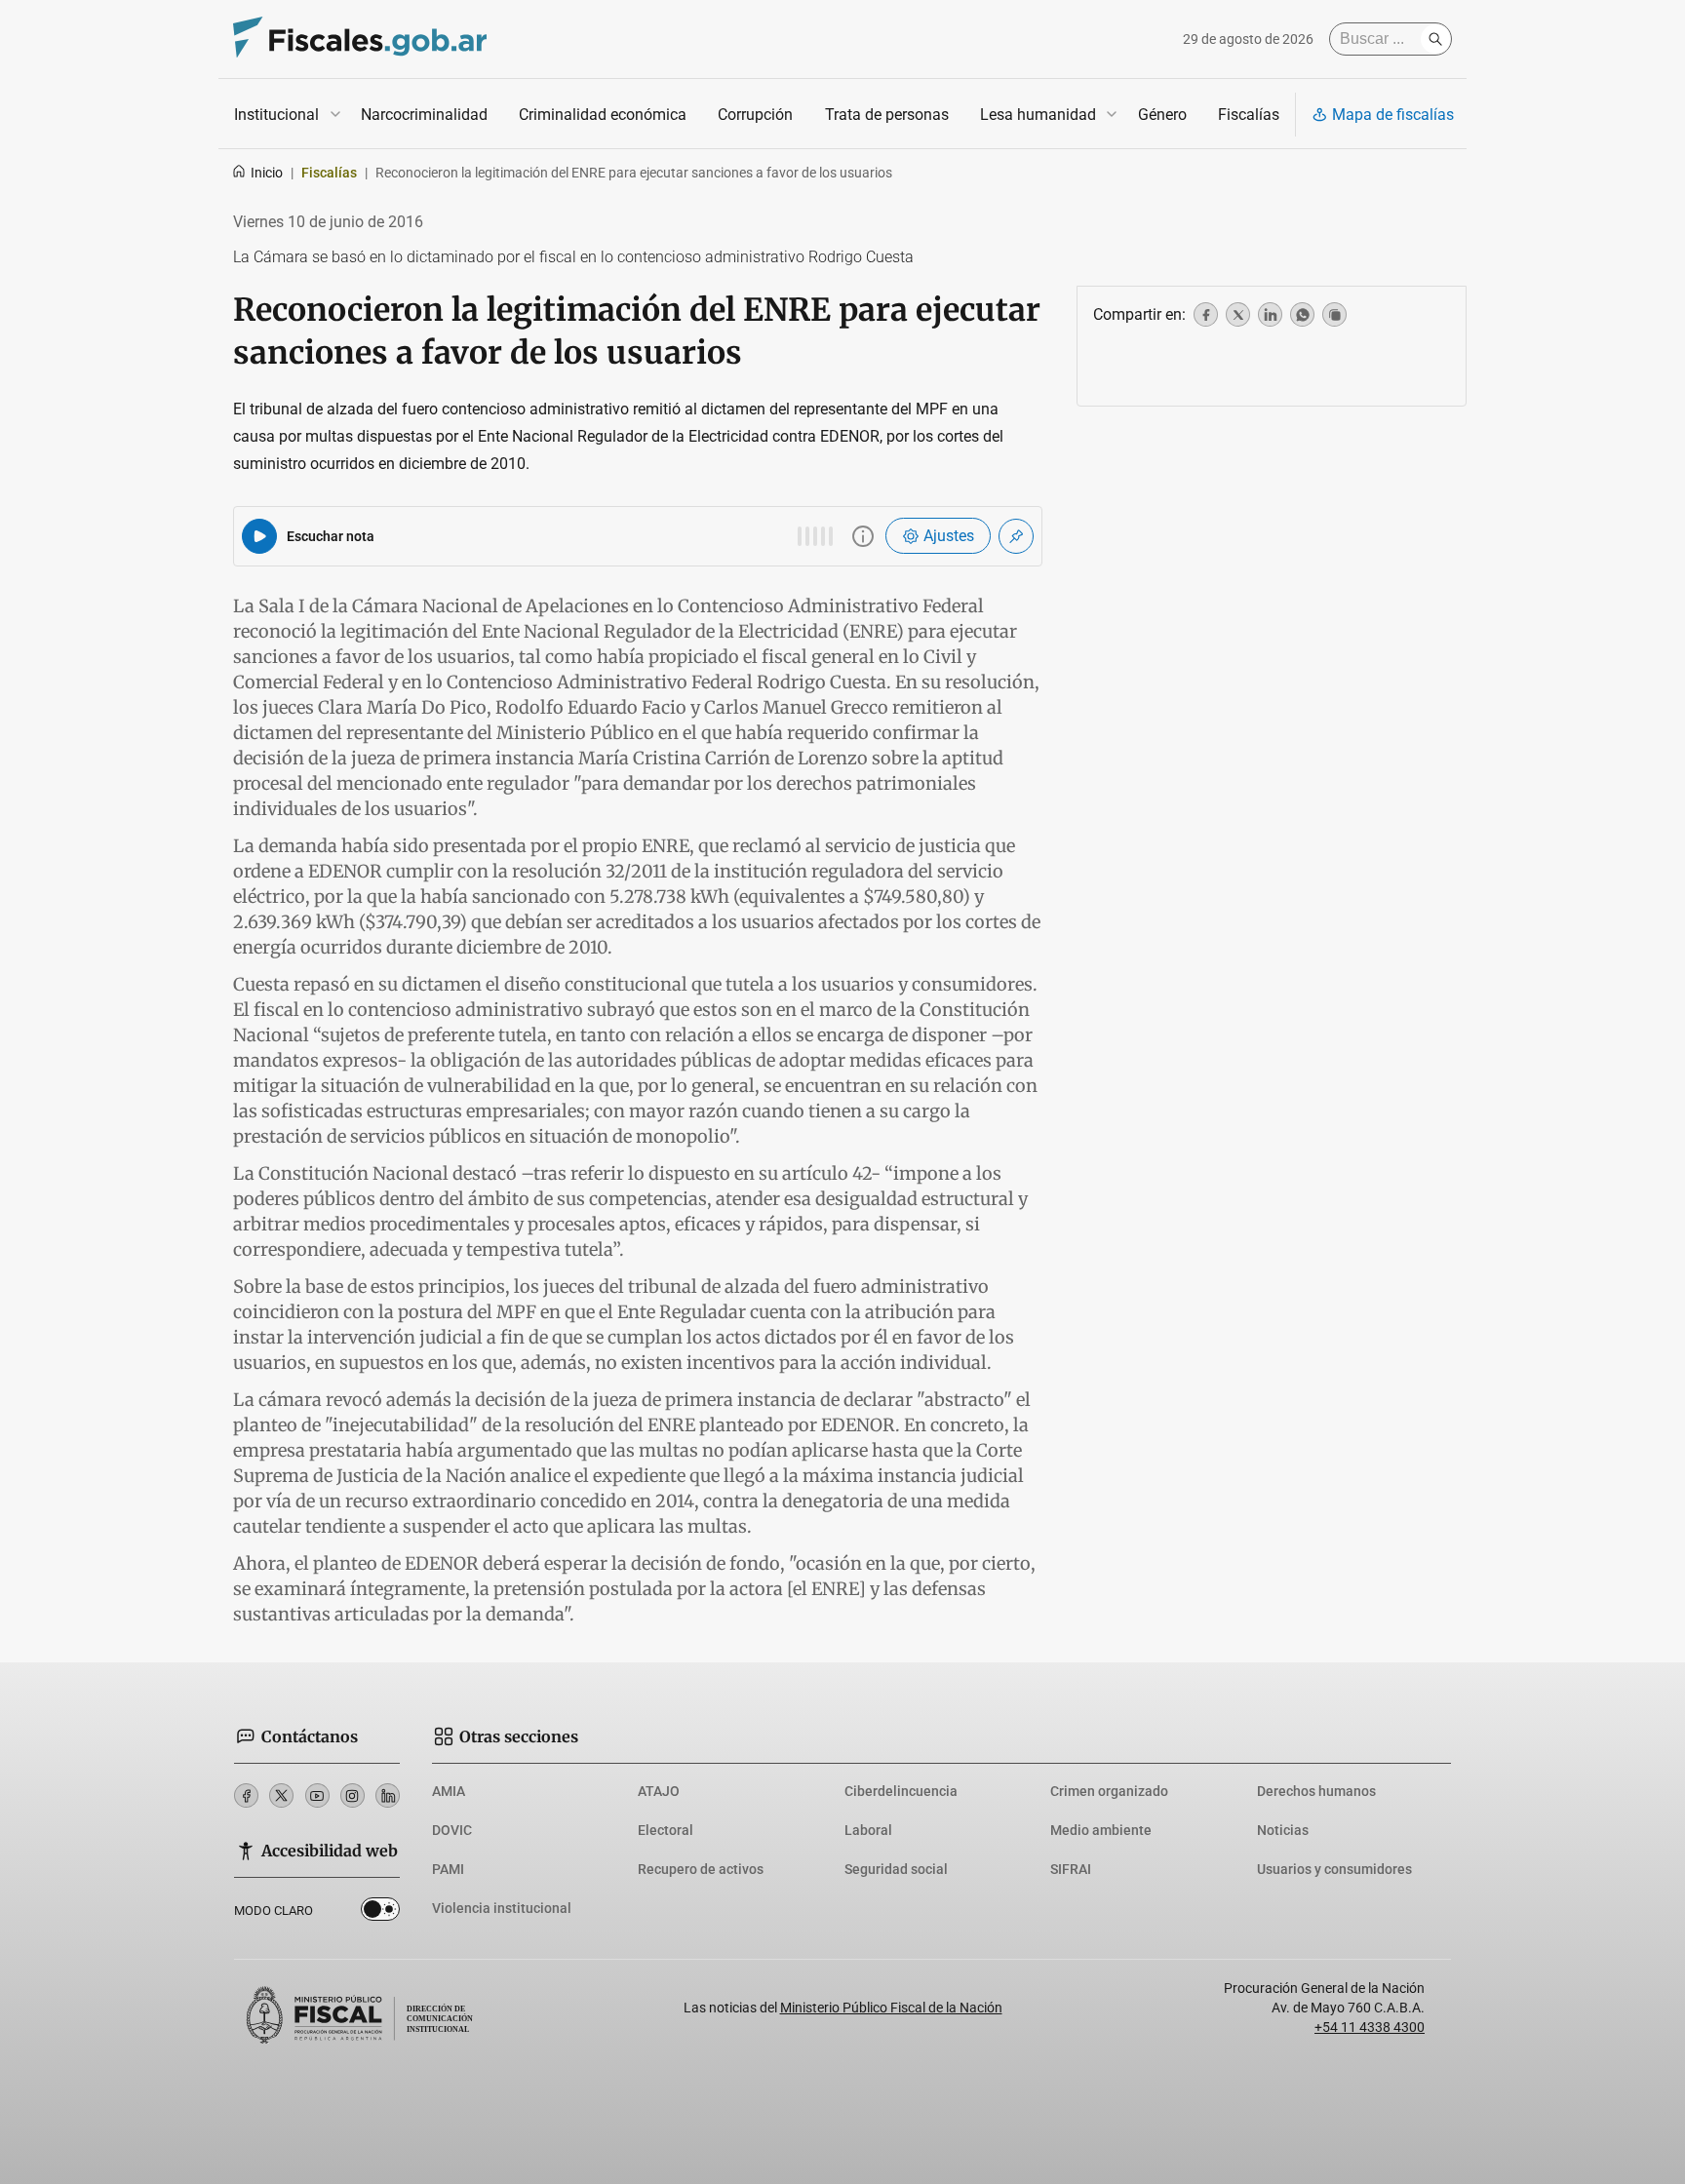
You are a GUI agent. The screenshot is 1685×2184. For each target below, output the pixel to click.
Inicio (267, 173)
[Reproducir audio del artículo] (259, 536)
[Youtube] (317, 1795)
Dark (380, 1913)
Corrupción (755, 115)
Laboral (868, 1830)
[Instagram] (353, 1795)
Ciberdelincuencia (901, 1791)
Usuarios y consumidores (1334, 1869)
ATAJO (659, 1791)
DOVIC (452, 1830)
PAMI (448, 1869)
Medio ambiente (1101, 1830)
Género (1162, 115)
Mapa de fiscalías (1393, 115)
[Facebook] (246, 1795)
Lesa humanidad (1038, 115)
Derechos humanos (1316, 1791)
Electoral (666, 1830)
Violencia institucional (502, 1908)
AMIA (449, 1791)
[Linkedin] (388, 1795)
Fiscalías (1249, 115)
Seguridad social (896, 1869)
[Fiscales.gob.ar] (360, 39)
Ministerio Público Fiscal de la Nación (891, 2008)
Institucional (276, 115)
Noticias (1283, 1830)
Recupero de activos (701, 1869)
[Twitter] (281, 1795)
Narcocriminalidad (424, 115)
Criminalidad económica (603, 115)
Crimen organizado (1109, 1791)
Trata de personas (887, 115)
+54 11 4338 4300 (1370, 2027)
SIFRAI (1071, 1869)
